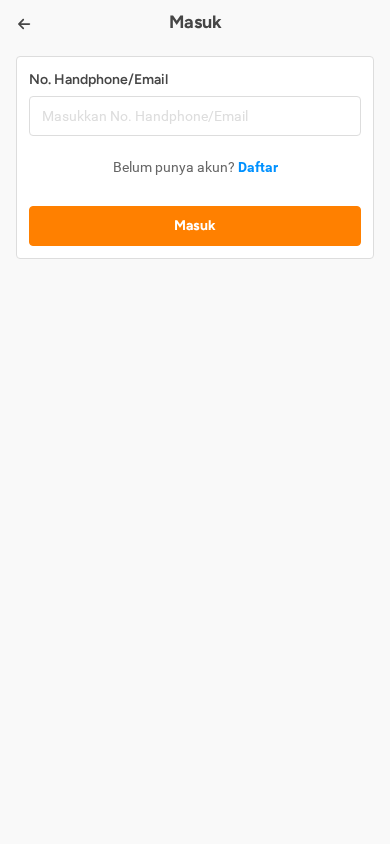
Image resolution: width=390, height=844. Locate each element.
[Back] (24, 24)
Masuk (195, 225)
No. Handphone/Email (98, 79)
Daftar (258, 167)
